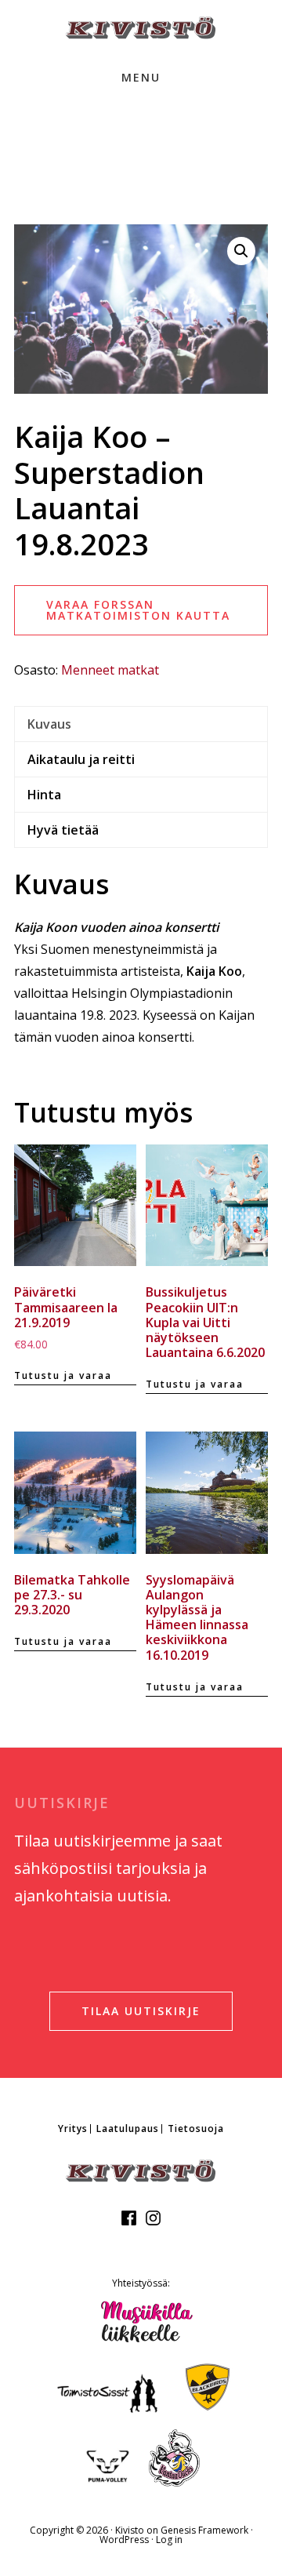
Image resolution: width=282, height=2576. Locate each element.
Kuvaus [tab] (49, 724)
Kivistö (141, 28)
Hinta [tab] (44, 795)
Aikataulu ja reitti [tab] (81, 759)
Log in (169, 2540)
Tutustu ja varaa (63, 1375)
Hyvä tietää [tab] (63, 830)
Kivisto (130, 2530)
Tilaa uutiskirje (141, 2011)
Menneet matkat (110, 670)
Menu (141, 77)
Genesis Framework (204, 2530)
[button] (241, 251)
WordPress (124, 2540)
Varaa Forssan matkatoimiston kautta (138, 610)
